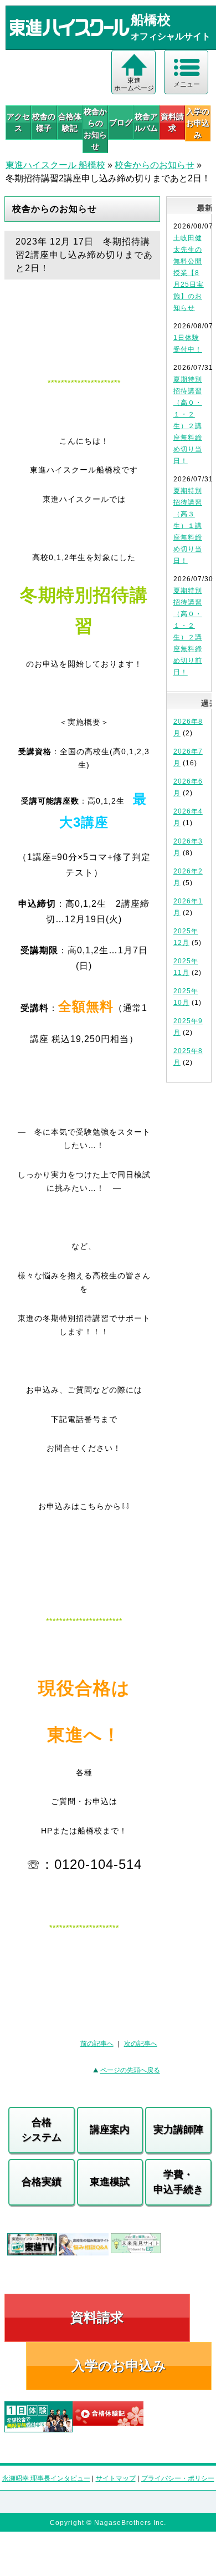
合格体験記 (70, 122)
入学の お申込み (198, 123)
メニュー (187, 84)
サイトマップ (116, 2478)
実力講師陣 (178, 2130)
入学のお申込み (119, 2366)
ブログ (121, 123)
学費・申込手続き (178, 2182)
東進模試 (110, 2182)
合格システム (42, 2130)
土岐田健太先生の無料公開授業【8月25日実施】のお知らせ (189, 273)
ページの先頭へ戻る (130, 2070)
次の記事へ (141, 2044)
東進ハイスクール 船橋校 (55, 165)
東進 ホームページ (134, 84)
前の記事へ (97, 2044)
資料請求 (172, 122)
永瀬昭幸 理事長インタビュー (46, 2478)
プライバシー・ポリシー (178, 2478)
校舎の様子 (44, 122)
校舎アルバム (146, 122)
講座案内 (110, 2130)
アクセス (18, 122)
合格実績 (42, 2182)
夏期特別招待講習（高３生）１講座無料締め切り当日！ (188, 526)
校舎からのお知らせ (95, 129)
